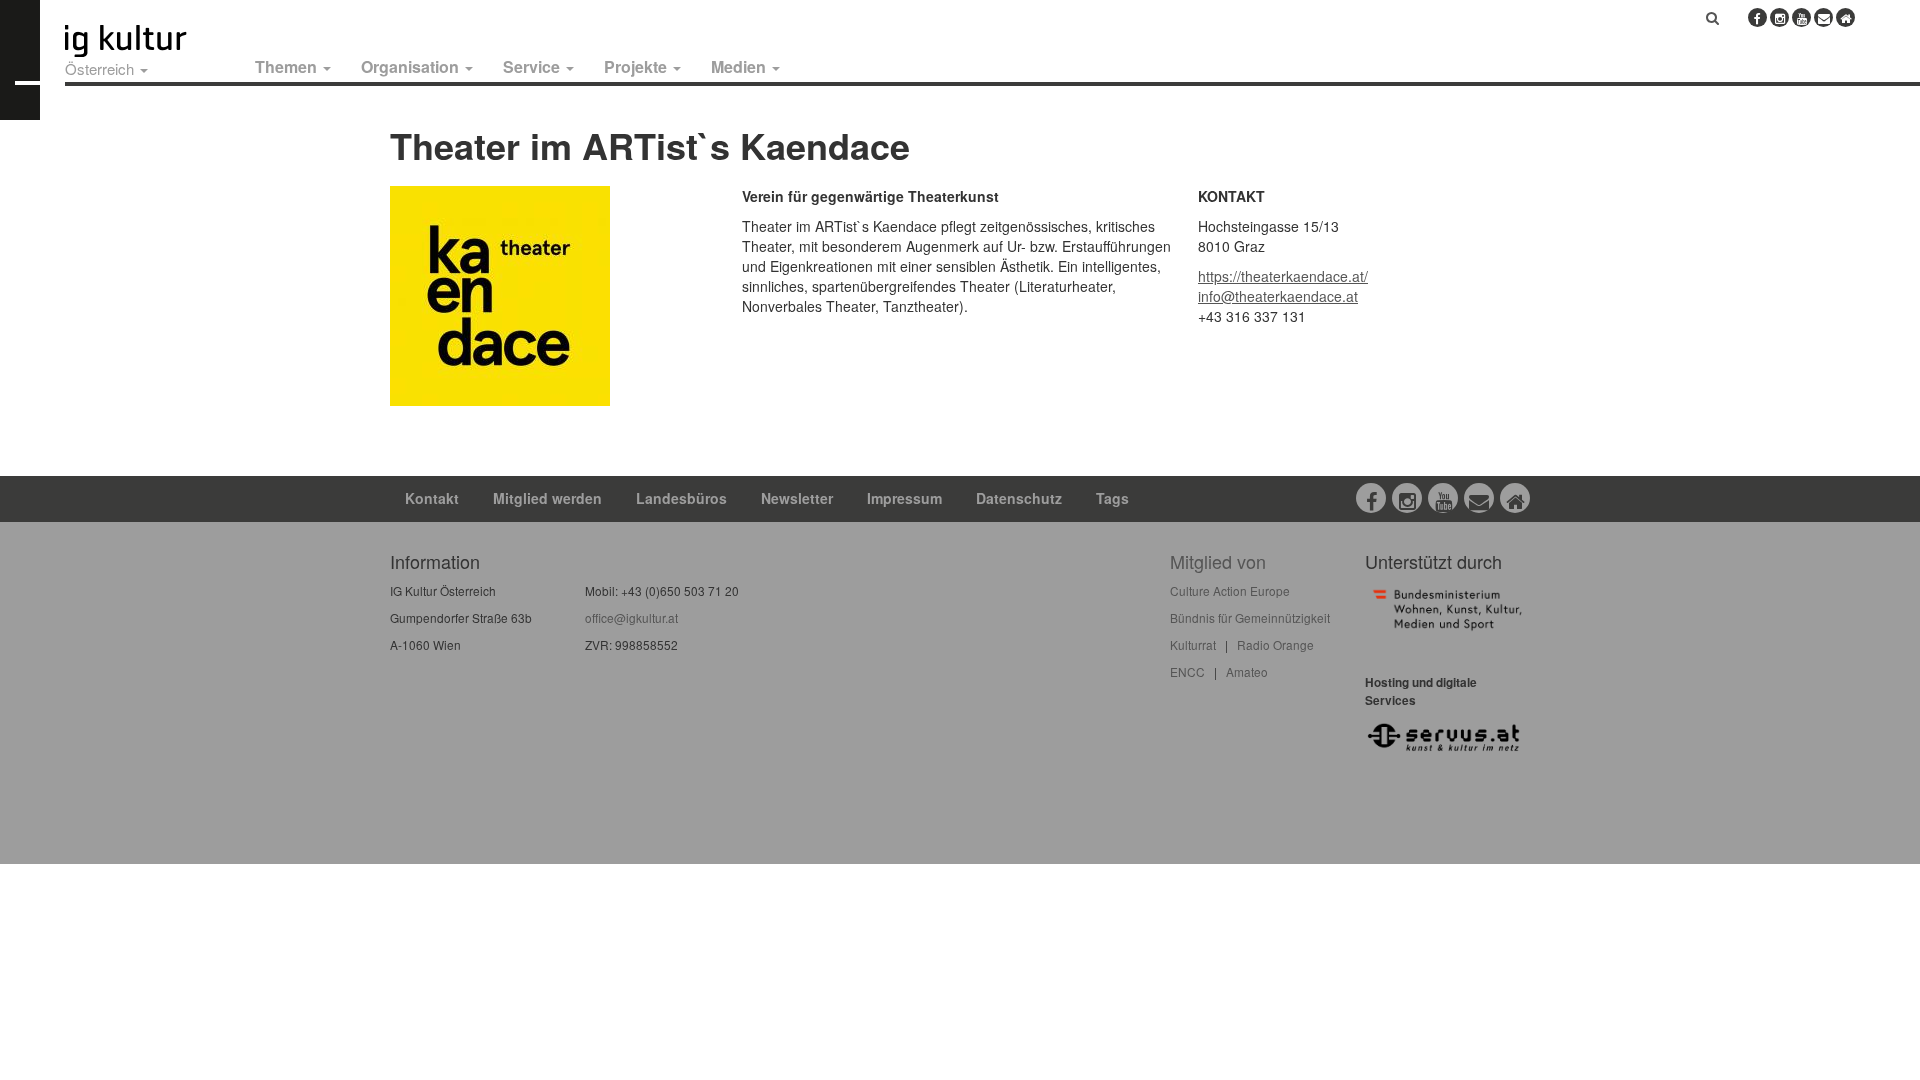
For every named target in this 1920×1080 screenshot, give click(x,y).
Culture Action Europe (1230, 590)
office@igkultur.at (631, 617)
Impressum (904, 498)
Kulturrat (1193, 644)
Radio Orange (1275, 644)
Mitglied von (1218, 561)
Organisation (412, 66)
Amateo (1247, 671)
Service (533, 66)
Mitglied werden (547, 498)
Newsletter (797, 498)
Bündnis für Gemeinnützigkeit (1250, 617)
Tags (1112, 498)
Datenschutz (1019, 498)
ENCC (1187, 671)
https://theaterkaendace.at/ (1283, 276)
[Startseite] (148, 41)
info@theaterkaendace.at (1278, 296)
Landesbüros (681, 498)
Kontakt (432, 498)
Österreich (101, 68)
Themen (288, 66)
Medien (740, 66)
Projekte (637, 66)
